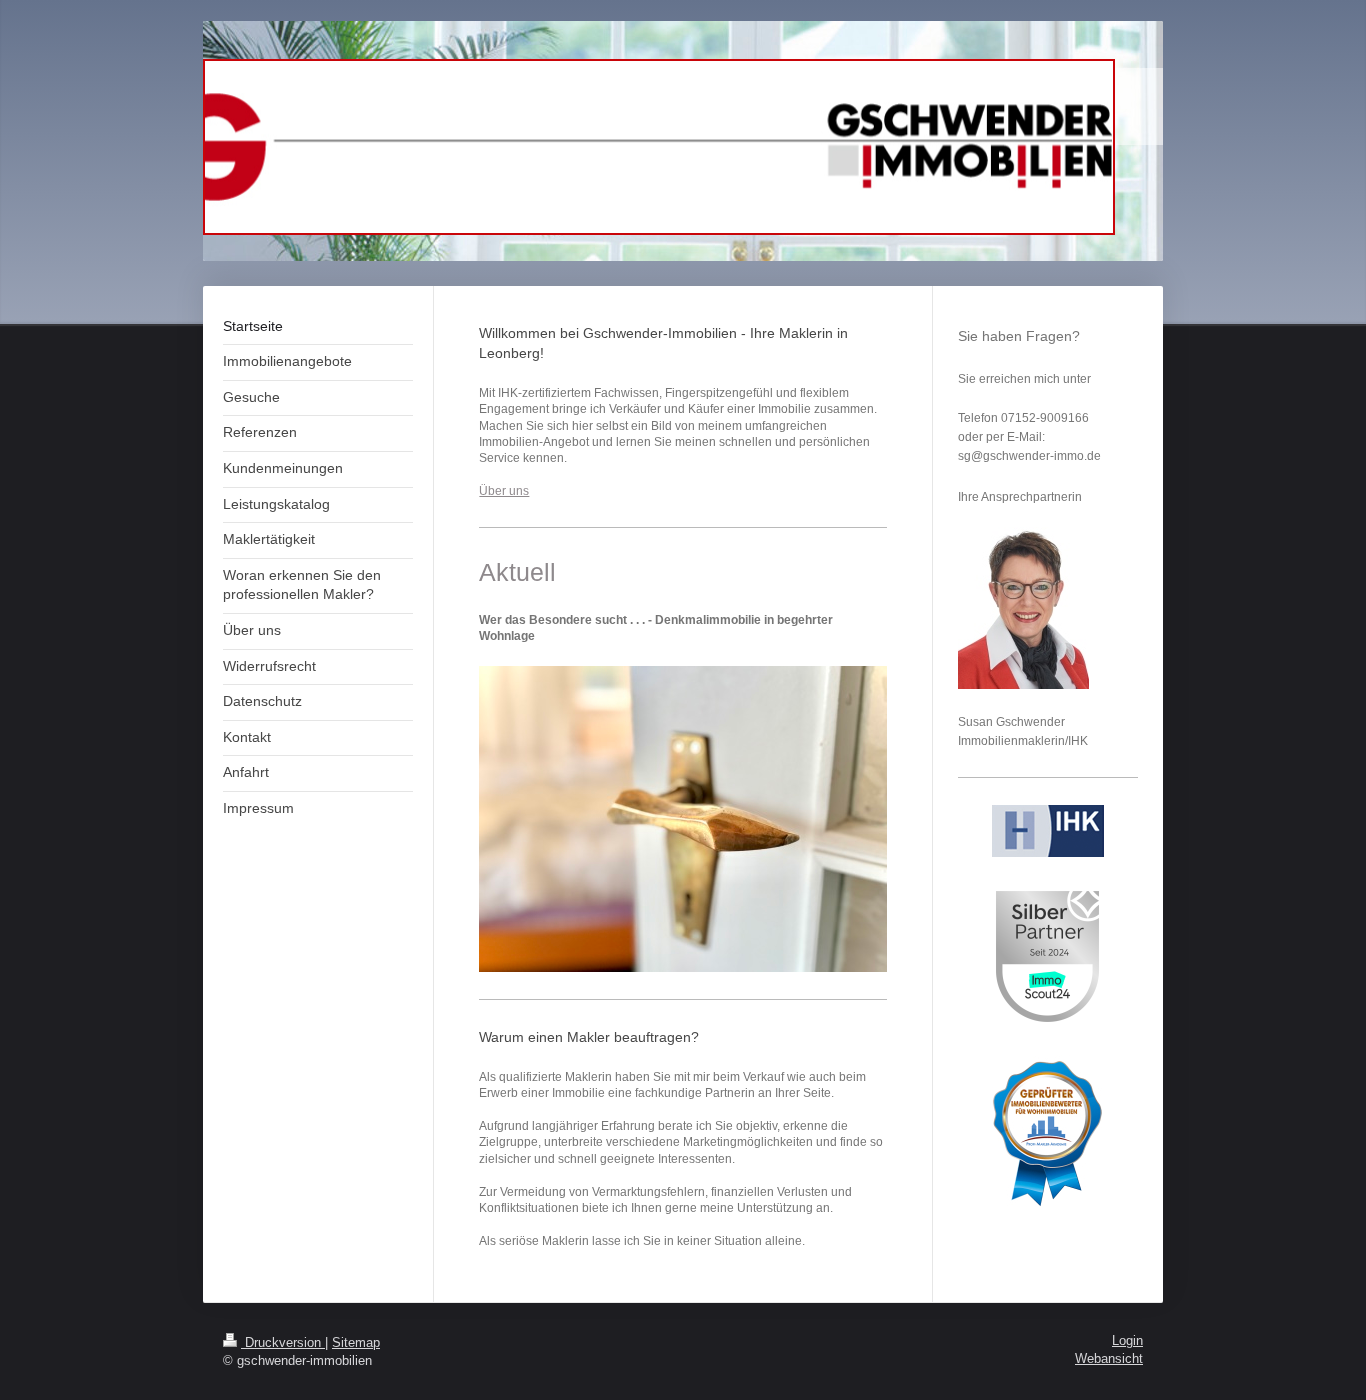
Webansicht (1109, 1359)
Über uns (504, 490)
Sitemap (356, 1343)
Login (1127, 1341)
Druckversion (283, 1343)
